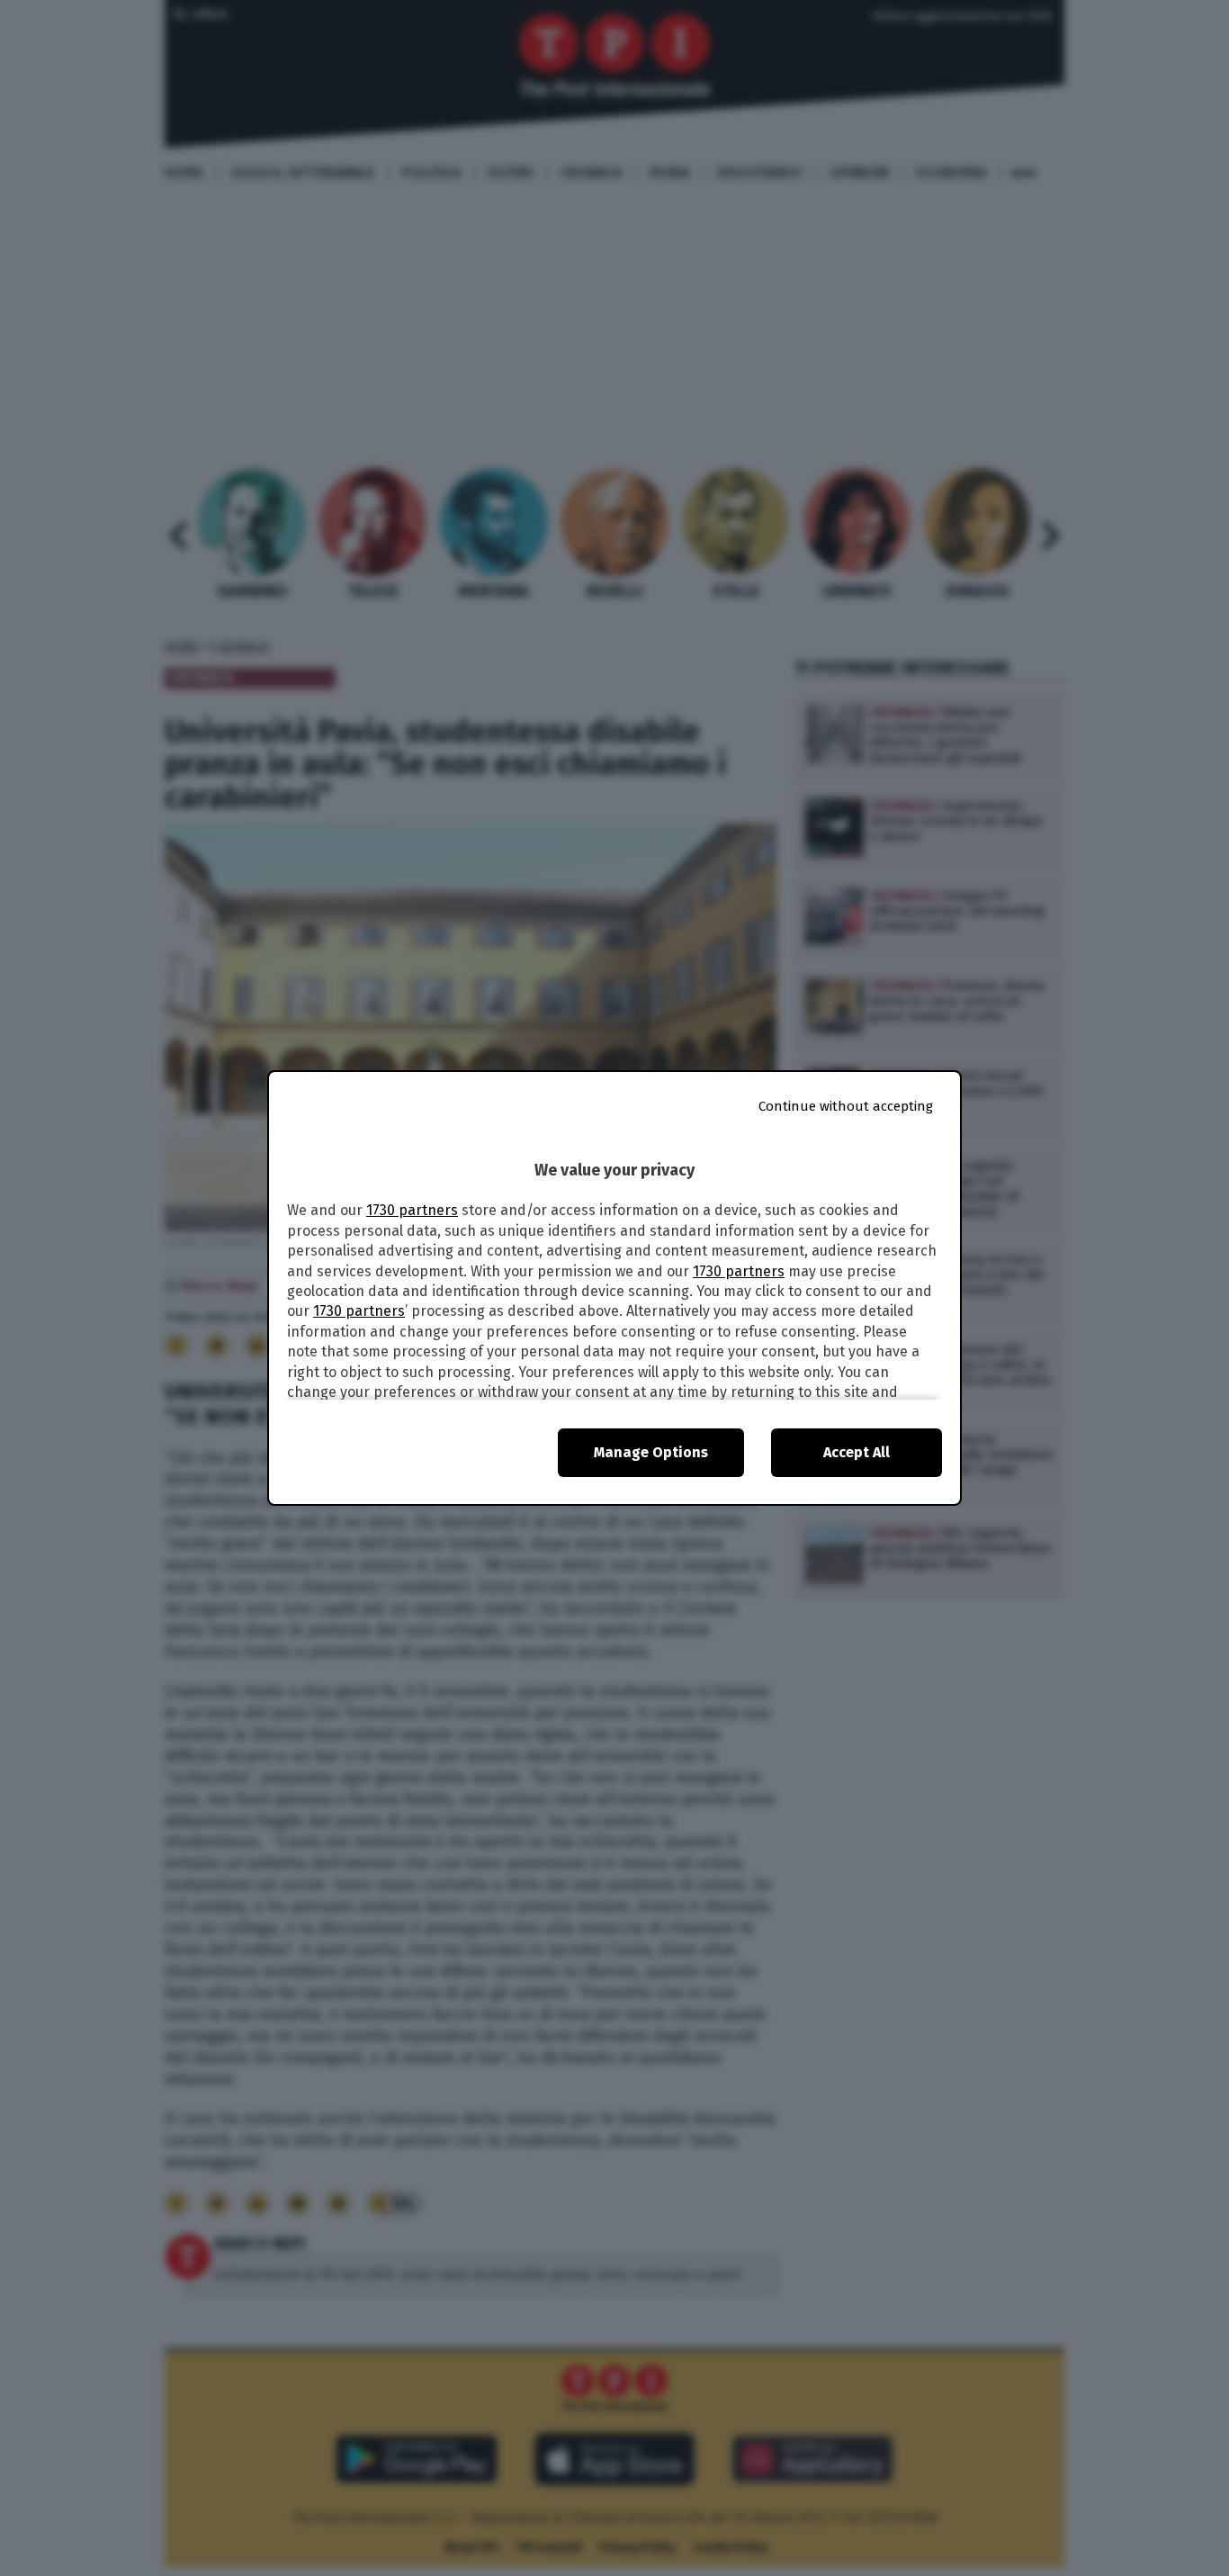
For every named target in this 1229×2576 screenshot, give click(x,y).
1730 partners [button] (412, 1210)
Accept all (857, 1452)
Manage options (651, 1452)
